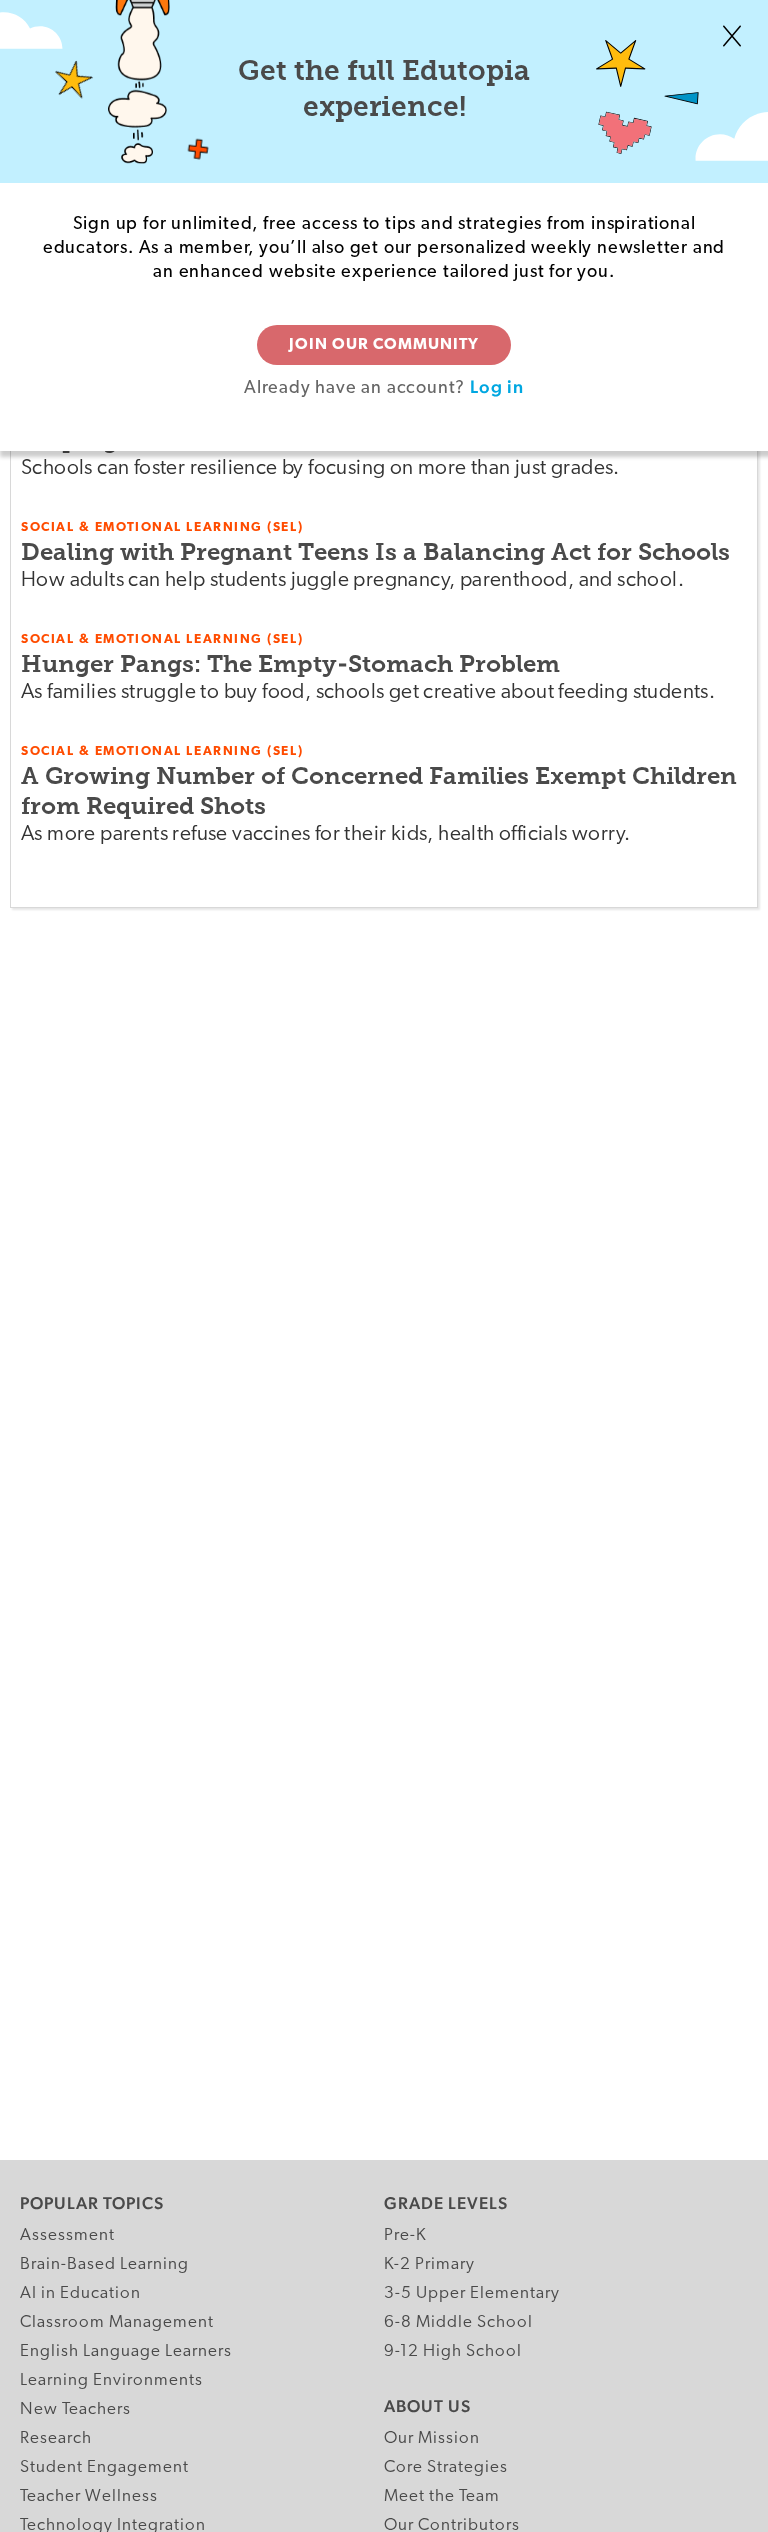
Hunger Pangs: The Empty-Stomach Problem (290, 663)
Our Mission (432, 2438)
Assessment (67, 2235)
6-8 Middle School (458, 2322)
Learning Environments (111, 2380)
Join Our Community (384, 345)
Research (56, 2438)
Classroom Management (117, 2322)
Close (732, 36)
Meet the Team (442, 2496)
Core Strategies (446, 2467)
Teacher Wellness (89, 2496)
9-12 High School (453, 2351)
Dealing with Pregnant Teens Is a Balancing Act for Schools (375, 551)
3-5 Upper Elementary (472, 2293)
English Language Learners (126, 2351)
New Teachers (75, 2409)
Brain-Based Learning (104, 2264)
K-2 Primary (429, 2264)
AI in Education (80, 2293)
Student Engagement (104, 2467)
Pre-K (405, 2235)
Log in (497, 386)
